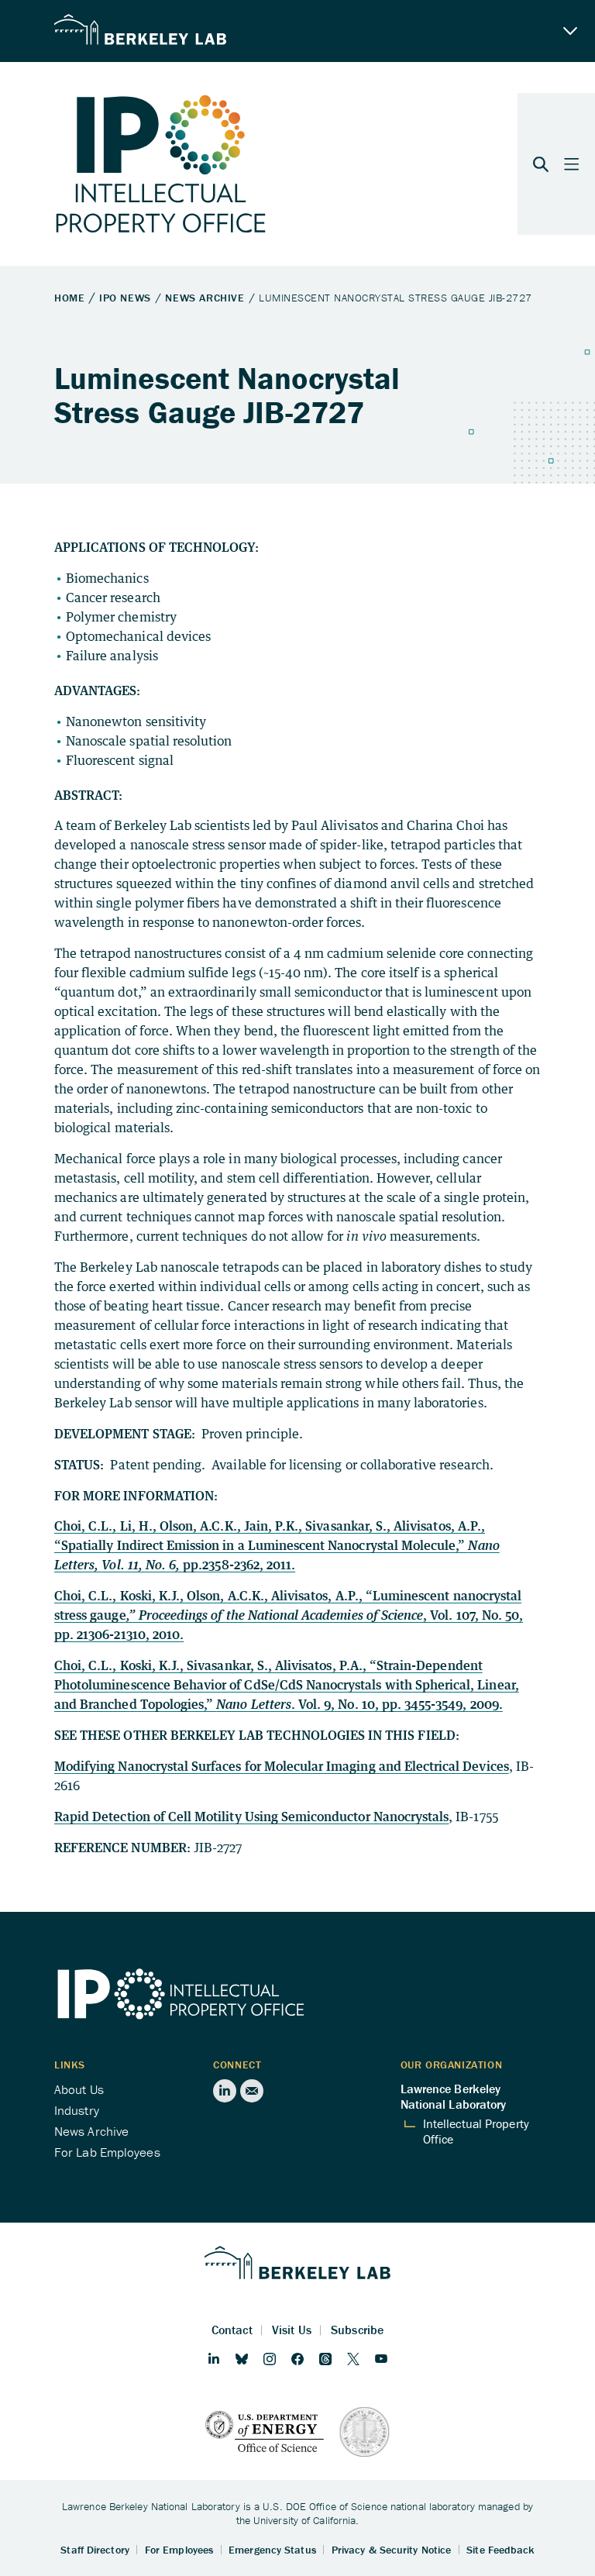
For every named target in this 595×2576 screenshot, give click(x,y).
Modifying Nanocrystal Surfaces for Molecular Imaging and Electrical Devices (282, 1766)
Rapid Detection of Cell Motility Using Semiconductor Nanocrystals (251, 1817)
